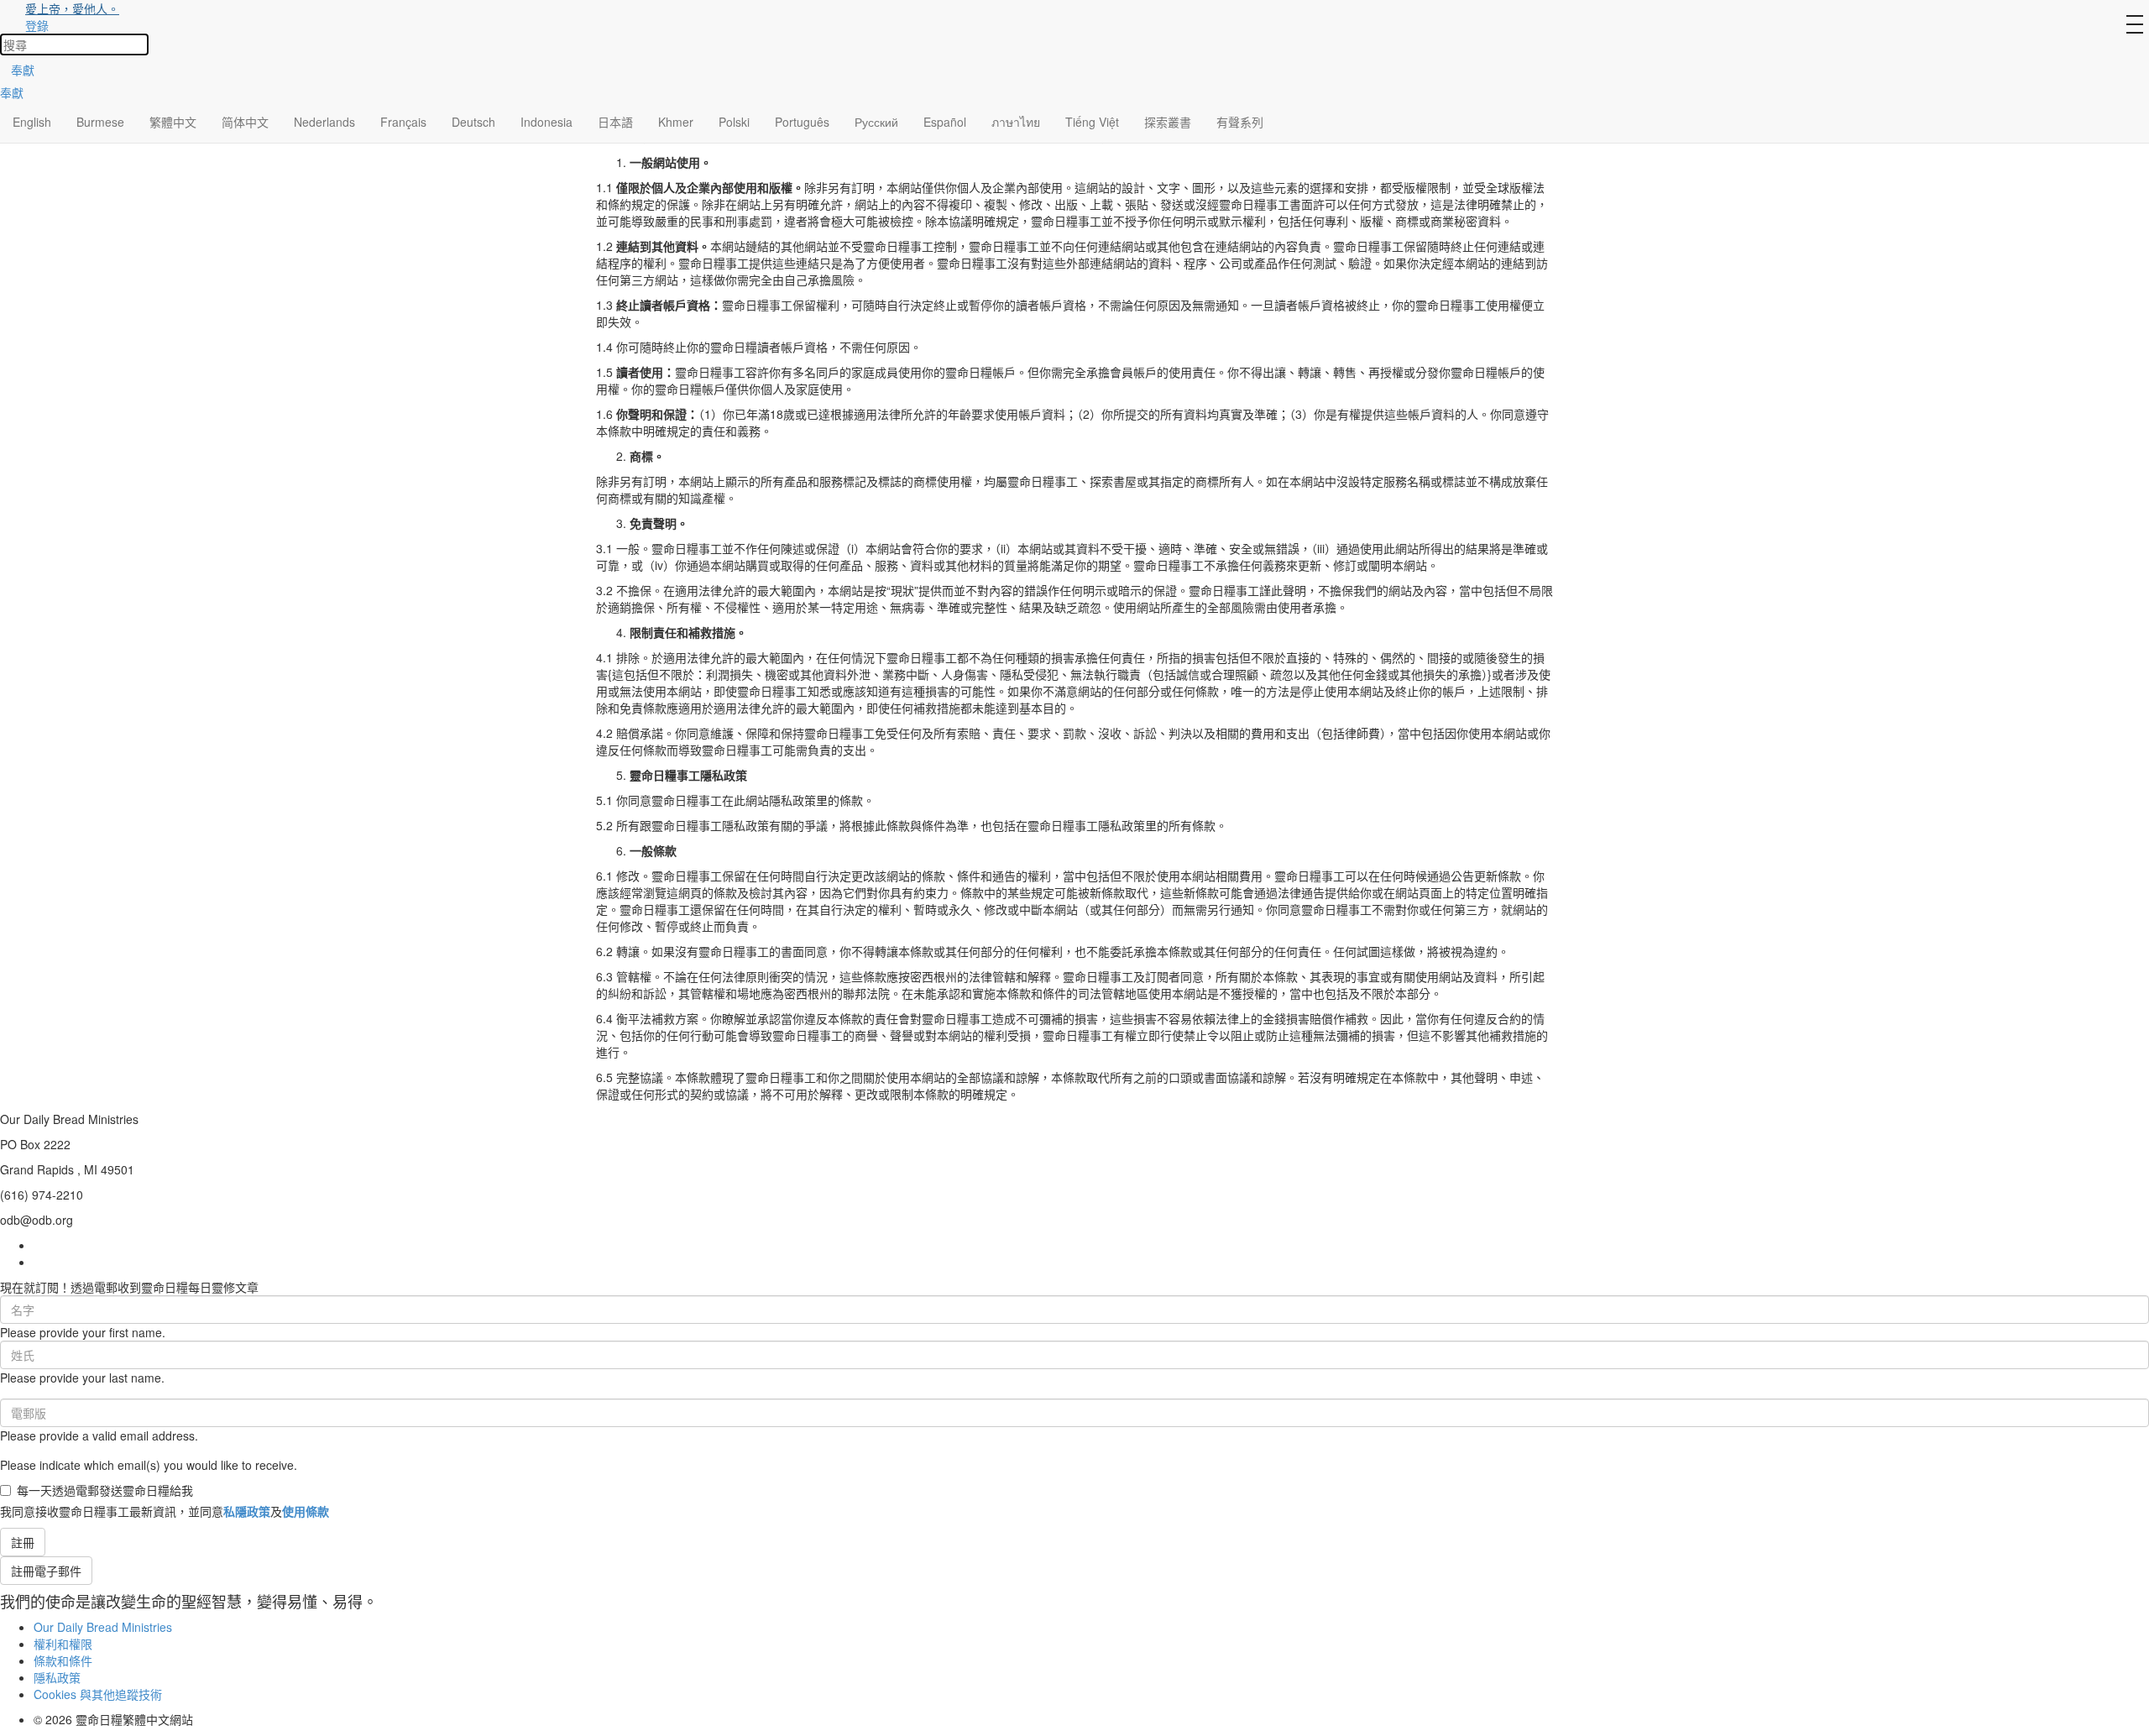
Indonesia (546, 122)
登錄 (37, 25)
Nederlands (324, 122)
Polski (734, 122)
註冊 (23, 1542)
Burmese (100, 122)
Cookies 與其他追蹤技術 (98, 1694)
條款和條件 (63, 1660)
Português (802, 122)
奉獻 (23, 70)
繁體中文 (173, 122)
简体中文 (245, 122)
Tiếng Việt (1092, 122)
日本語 (615, 122)
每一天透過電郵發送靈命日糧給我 (105, 1490)
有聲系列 (1240, 122)
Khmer (676, 122)
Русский (876, 122)
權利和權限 (63, 1644)
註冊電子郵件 (46, 1571)
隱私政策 (57, 1677)
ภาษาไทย (1016, 122)
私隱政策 (247, 1511)
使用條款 (306, 1511)
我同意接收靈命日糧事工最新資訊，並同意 (165, 1511)
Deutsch (473, 122)
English (32, 122)
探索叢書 (1168, 122)
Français (403, 122)
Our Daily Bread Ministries (103, 1627)
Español (945, 122)
